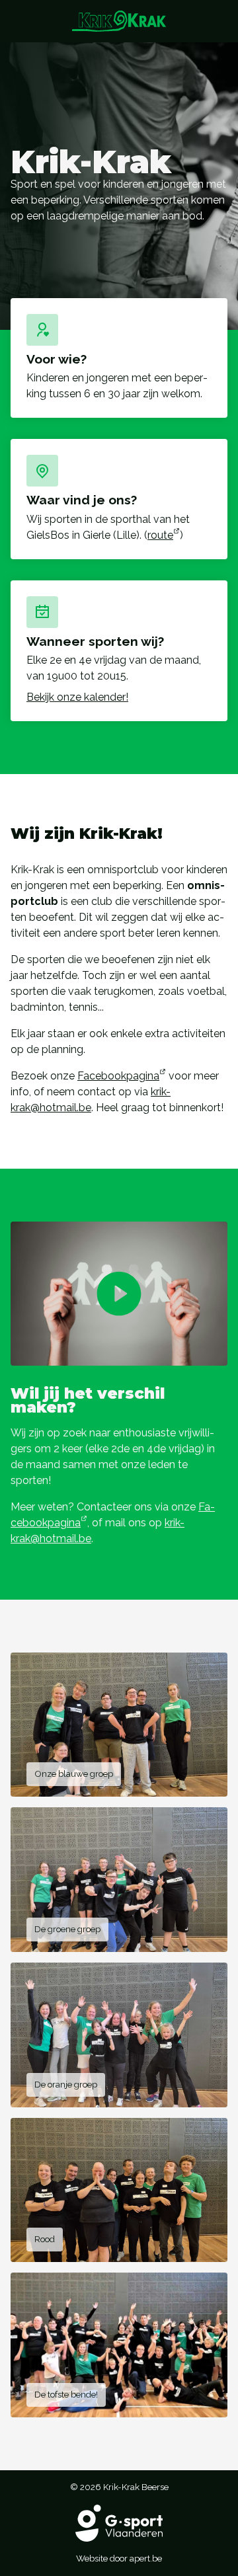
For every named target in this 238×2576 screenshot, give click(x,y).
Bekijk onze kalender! (77, 697)
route (160, 535)
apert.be (146, 2558)
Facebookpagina (118, 1076)
